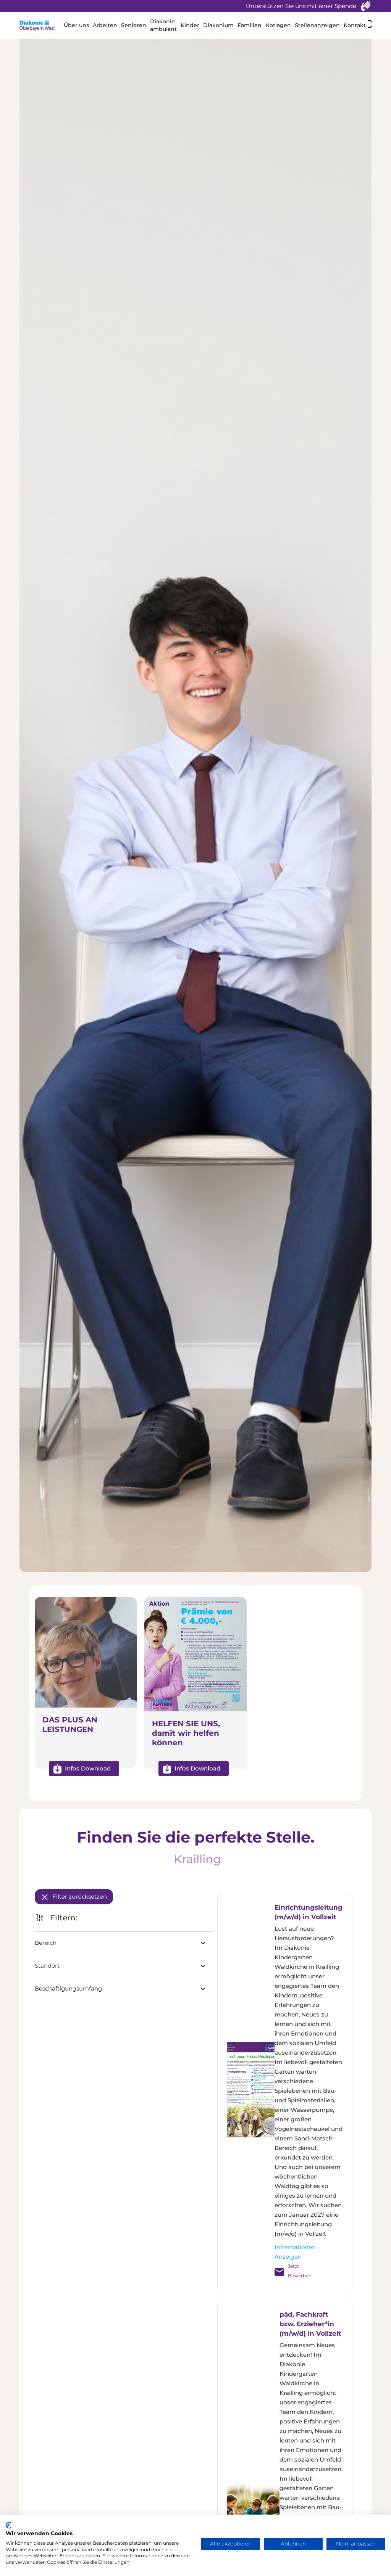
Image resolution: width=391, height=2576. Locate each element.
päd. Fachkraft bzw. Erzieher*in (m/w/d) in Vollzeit (310, 2324)
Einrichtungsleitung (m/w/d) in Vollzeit (309, 1912)
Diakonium (218, 25)
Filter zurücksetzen (80, 1897)
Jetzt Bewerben (295, 2271)
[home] (41, 26)
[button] (76, 26)
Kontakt (355, 25)
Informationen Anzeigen (295, 2252)
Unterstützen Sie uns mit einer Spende (301, 6)
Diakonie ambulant (163, 25)
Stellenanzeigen (317, 25)
